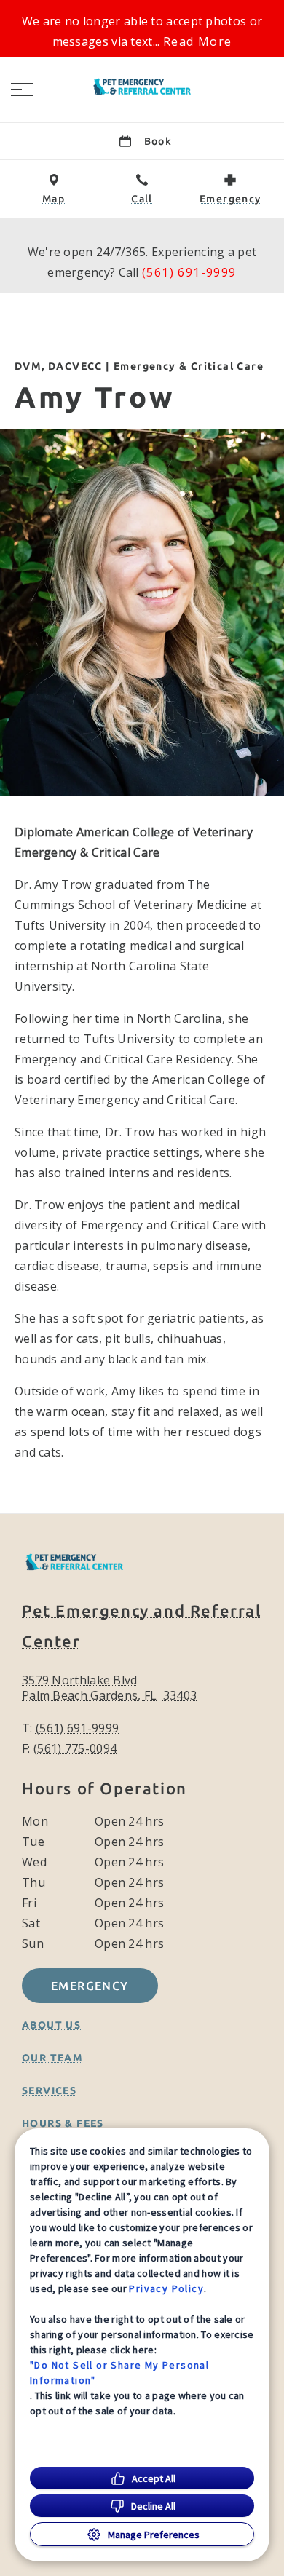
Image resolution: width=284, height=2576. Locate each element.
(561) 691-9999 (189, 272)
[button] (22, 90)
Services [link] (49, 2090)
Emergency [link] (90, 1986)
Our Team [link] (52, 2058)
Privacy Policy (166, 2288)
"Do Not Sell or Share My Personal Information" (119, 2373)
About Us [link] (51, 2025)
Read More (198, 41)
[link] (142, 87)
